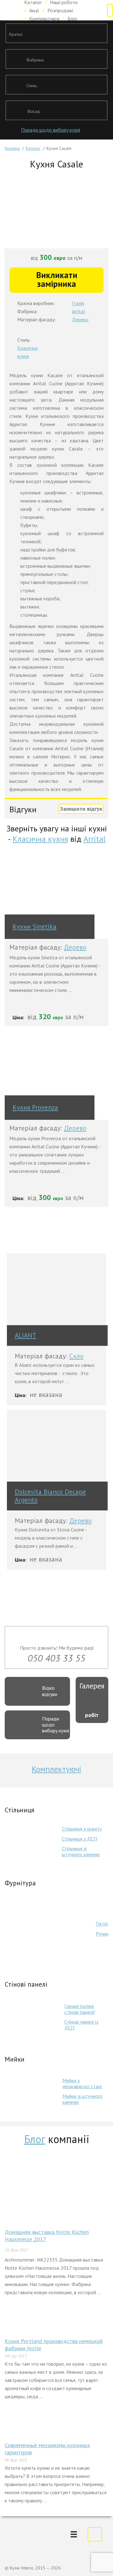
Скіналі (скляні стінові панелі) (80, 2009)
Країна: (16, 34)
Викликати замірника (57, 279)
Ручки (102, 1934)
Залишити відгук (81, 809)
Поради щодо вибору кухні (51, 130)
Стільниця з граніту (82, 1829)
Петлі (102, 1924)
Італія (78, 303)
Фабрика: (35, 60)
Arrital (78, 311)
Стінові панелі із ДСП (81, 2025)
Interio (10, 10)
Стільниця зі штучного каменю (81, 1851)
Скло (76, 1356)
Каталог (33, 148)
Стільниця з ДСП (79, 1839)
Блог (72, 18)
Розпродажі (60, 10)
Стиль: (32, 86)
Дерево (80, 319)
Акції (34, 10)
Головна (12, 148)
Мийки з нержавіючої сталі (82, 2083)
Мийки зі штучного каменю (82, 2099)
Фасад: (34, 111)
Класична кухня (40, 839)
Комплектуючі (44, 18)
